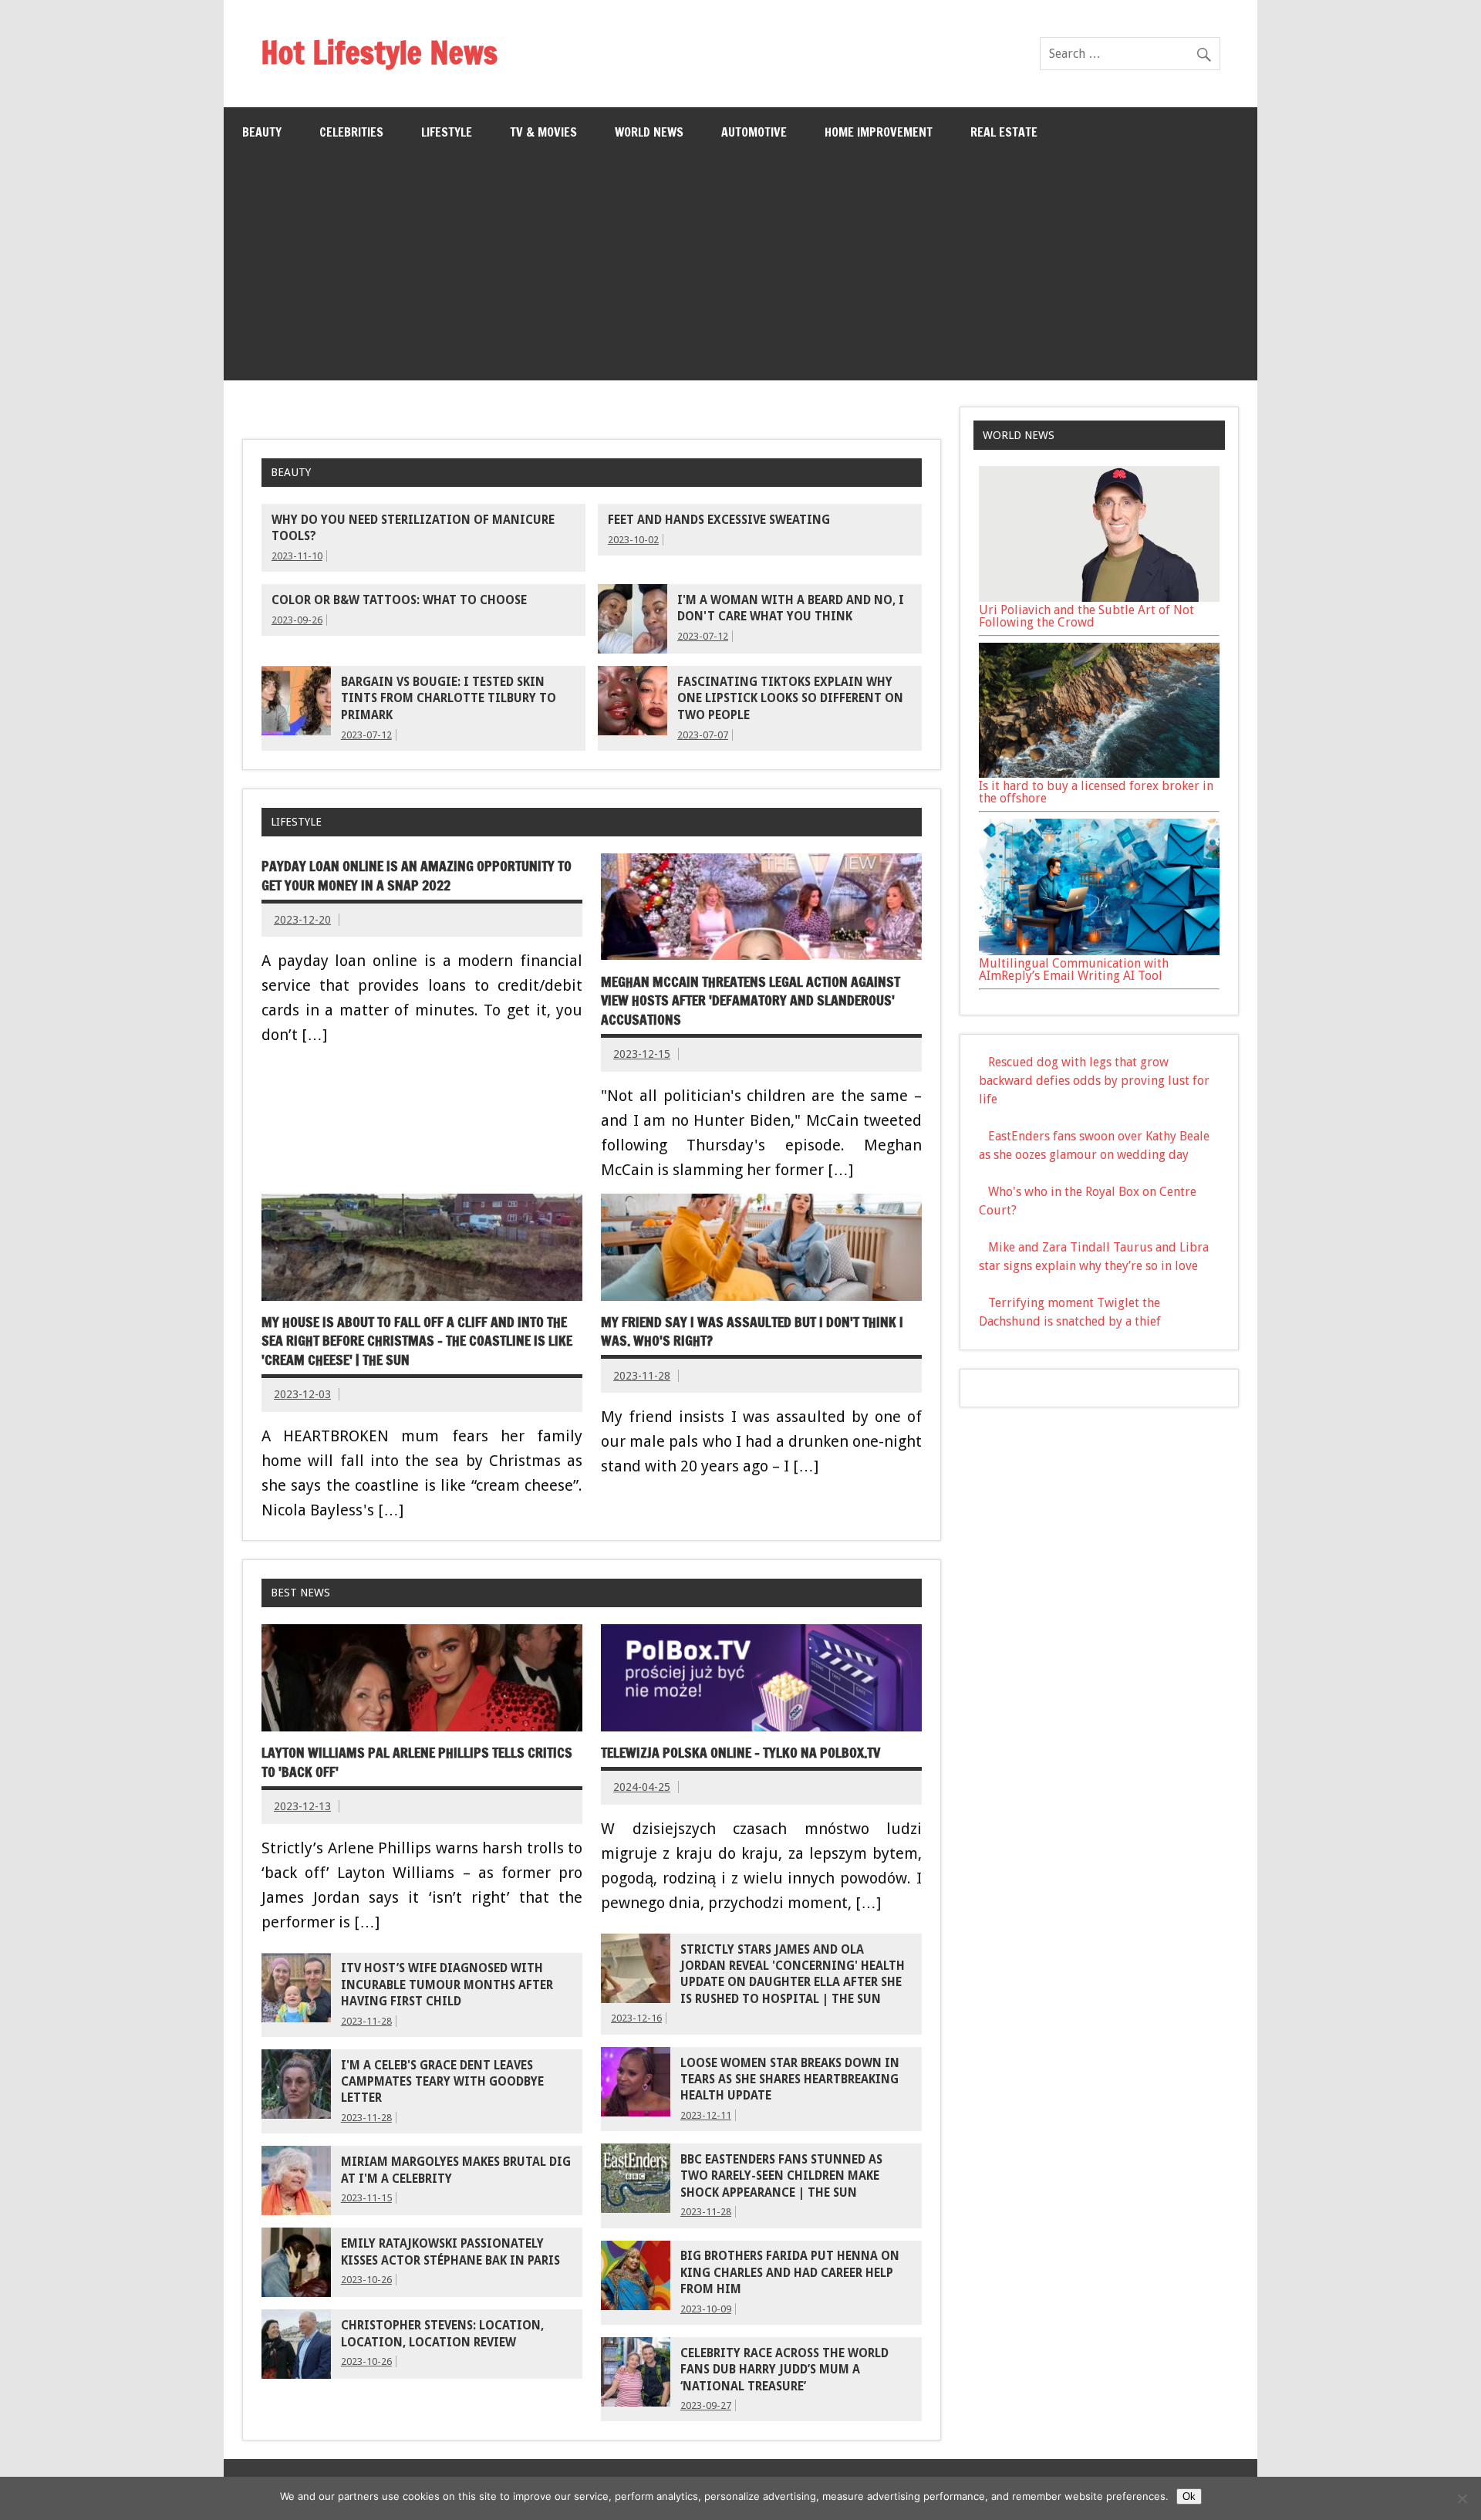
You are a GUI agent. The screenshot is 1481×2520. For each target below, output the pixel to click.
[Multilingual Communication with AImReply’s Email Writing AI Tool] (1099, 951)
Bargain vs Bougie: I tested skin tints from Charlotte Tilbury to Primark (449, 699)
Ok (1189, 2496)
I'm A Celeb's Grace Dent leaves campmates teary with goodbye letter (442, 2082)
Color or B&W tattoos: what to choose (399, 600)
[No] (1462, 2498)
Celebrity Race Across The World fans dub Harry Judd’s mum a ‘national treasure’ (784, 2370)
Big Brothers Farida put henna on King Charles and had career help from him (790, 2273)
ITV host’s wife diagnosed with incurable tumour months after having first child (447, 1985)
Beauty (262, 132)
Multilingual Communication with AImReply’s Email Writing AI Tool (1074, 969)
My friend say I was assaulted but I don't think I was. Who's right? (752, 1332)
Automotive (754, 132)
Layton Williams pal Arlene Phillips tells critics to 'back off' (417, 1762)
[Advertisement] (740, 272)
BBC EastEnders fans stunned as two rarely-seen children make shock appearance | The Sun (781, 2176)
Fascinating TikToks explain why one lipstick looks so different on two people (790, 699)
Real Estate (1004, 132)
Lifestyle (447, 132)
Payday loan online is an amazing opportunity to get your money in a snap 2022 (417, 876)
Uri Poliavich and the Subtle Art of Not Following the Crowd (1086, 616)
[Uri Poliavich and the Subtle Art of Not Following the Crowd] (1099, 598)
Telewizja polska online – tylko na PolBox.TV (740, 1753)
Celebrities (351, 132)
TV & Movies (543, 132)
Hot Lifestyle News (379, 52)
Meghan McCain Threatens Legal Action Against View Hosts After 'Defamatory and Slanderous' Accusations (751, 1001)
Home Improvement (879, 132)
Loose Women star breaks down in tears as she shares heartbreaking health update (790, 2080)
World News (649, 132)
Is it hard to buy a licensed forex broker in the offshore (1096, 792)
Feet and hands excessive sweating (719, 520)
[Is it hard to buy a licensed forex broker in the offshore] (1099, 774)
